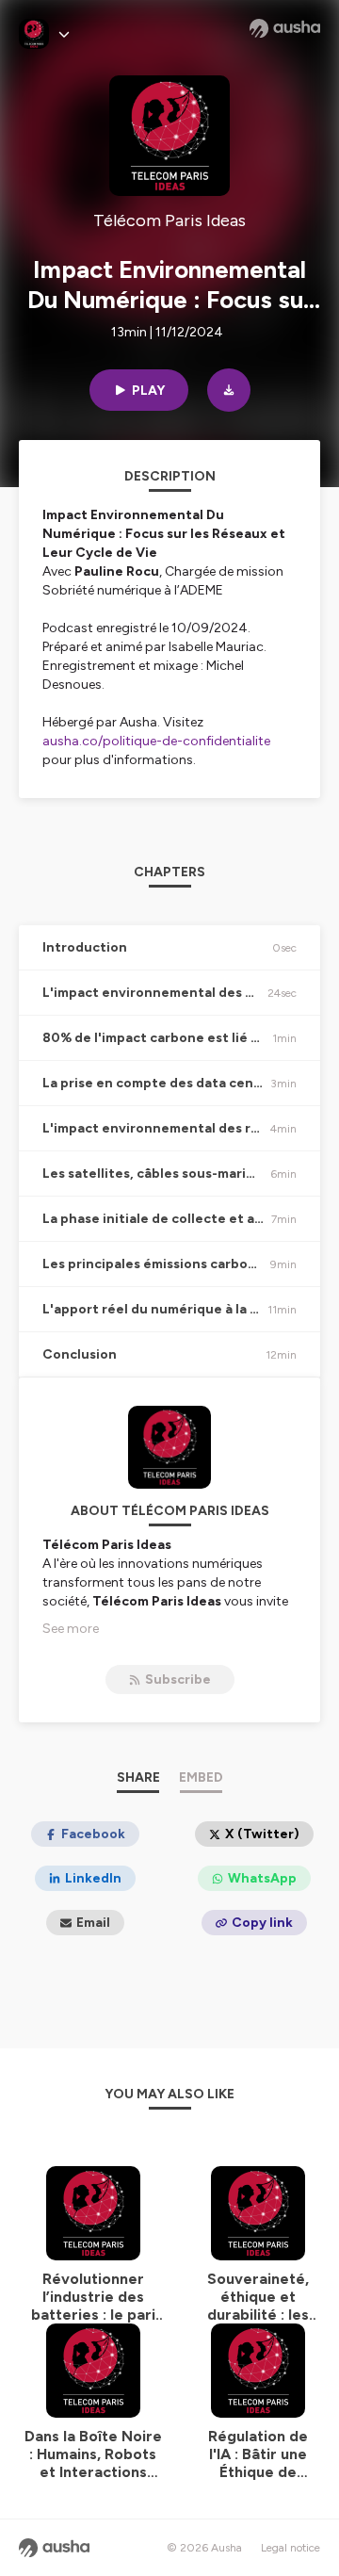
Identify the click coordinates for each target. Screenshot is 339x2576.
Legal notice (291, 2548)
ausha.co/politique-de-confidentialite (156, 741)
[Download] (229, 390)
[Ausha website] (285, 28)
